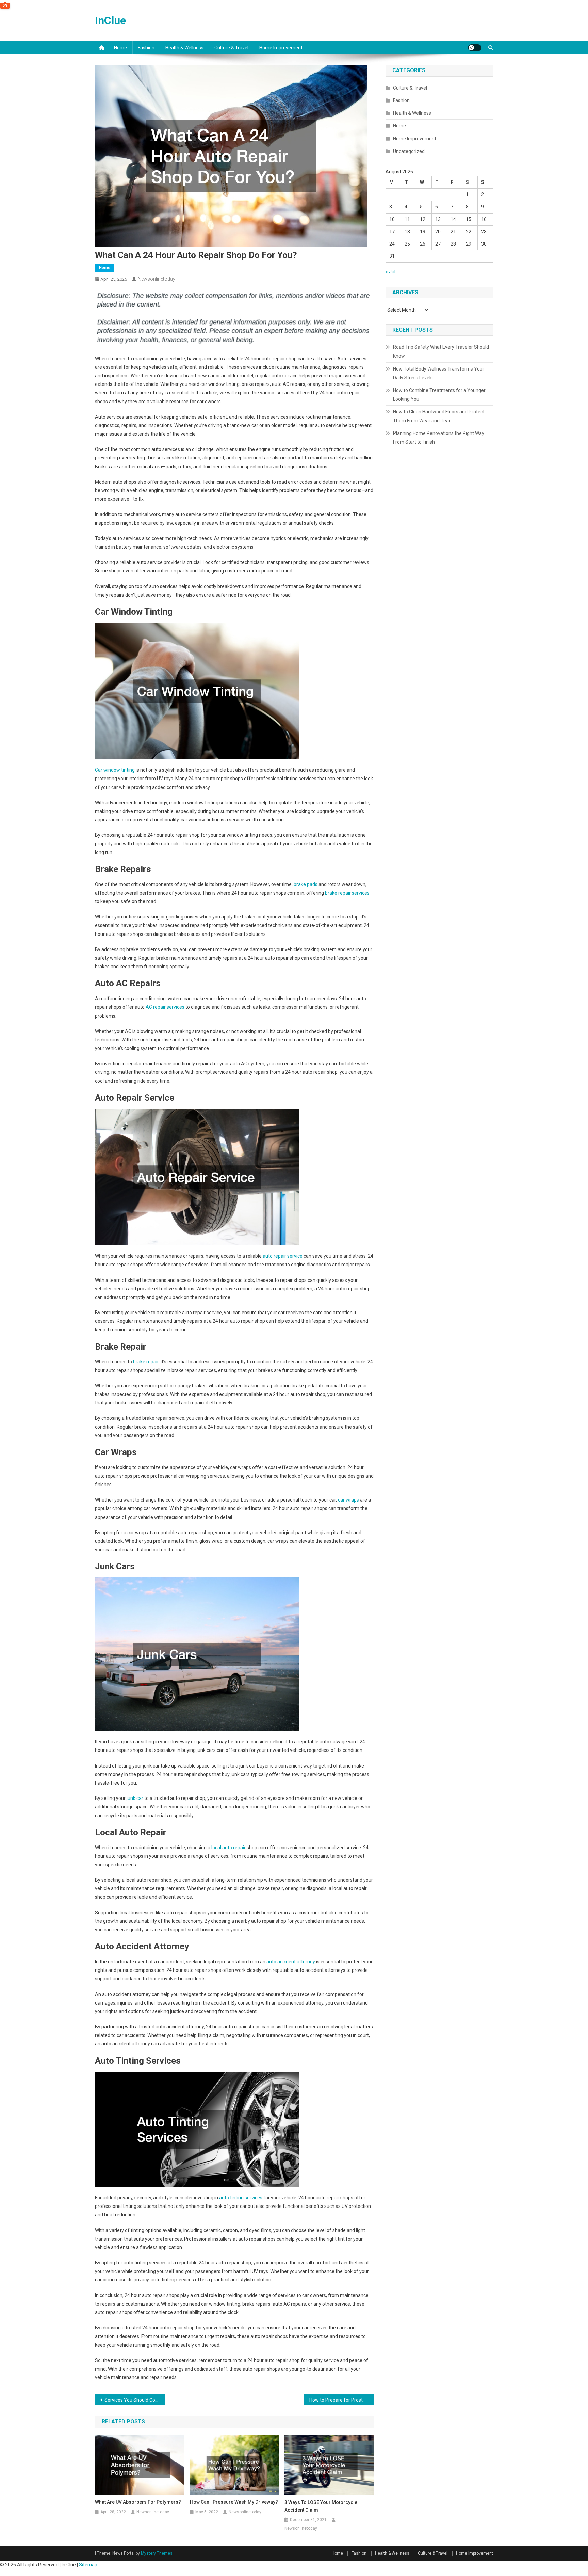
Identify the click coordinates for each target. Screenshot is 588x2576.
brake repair (146, 1362)
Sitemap (88, 2565)
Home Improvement (281, 48)
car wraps (348, 1500)
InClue (110, 20)
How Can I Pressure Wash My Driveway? (234, 2502)
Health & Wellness (184, 48)
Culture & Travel (231, 48)
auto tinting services (241, 2198)
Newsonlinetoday (157, 279)
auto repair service (283, 1256)
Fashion (146, 48)
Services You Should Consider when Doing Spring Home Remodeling (135, 2400)
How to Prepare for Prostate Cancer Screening (341, 2400)
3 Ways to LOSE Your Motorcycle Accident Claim (321, 2506)
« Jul (390, 272)
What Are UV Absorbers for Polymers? (138, 2502)
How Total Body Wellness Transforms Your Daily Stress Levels (439, 373)
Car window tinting (115, 770)
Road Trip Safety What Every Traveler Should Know (441, 351)
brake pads (306, 884)
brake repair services (347, 893)
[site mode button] (475, 48)
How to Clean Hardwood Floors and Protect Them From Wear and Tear (439, 416)
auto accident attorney (291, 1962)
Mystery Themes (157, 2553)
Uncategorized (409, 151)
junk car (134, 1798)
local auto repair (228, 1848)
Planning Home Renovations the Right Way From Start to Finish (439, 438)
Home (120, 48)
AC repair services (165, 1007)
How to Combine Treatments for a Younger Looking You (439, 395)
